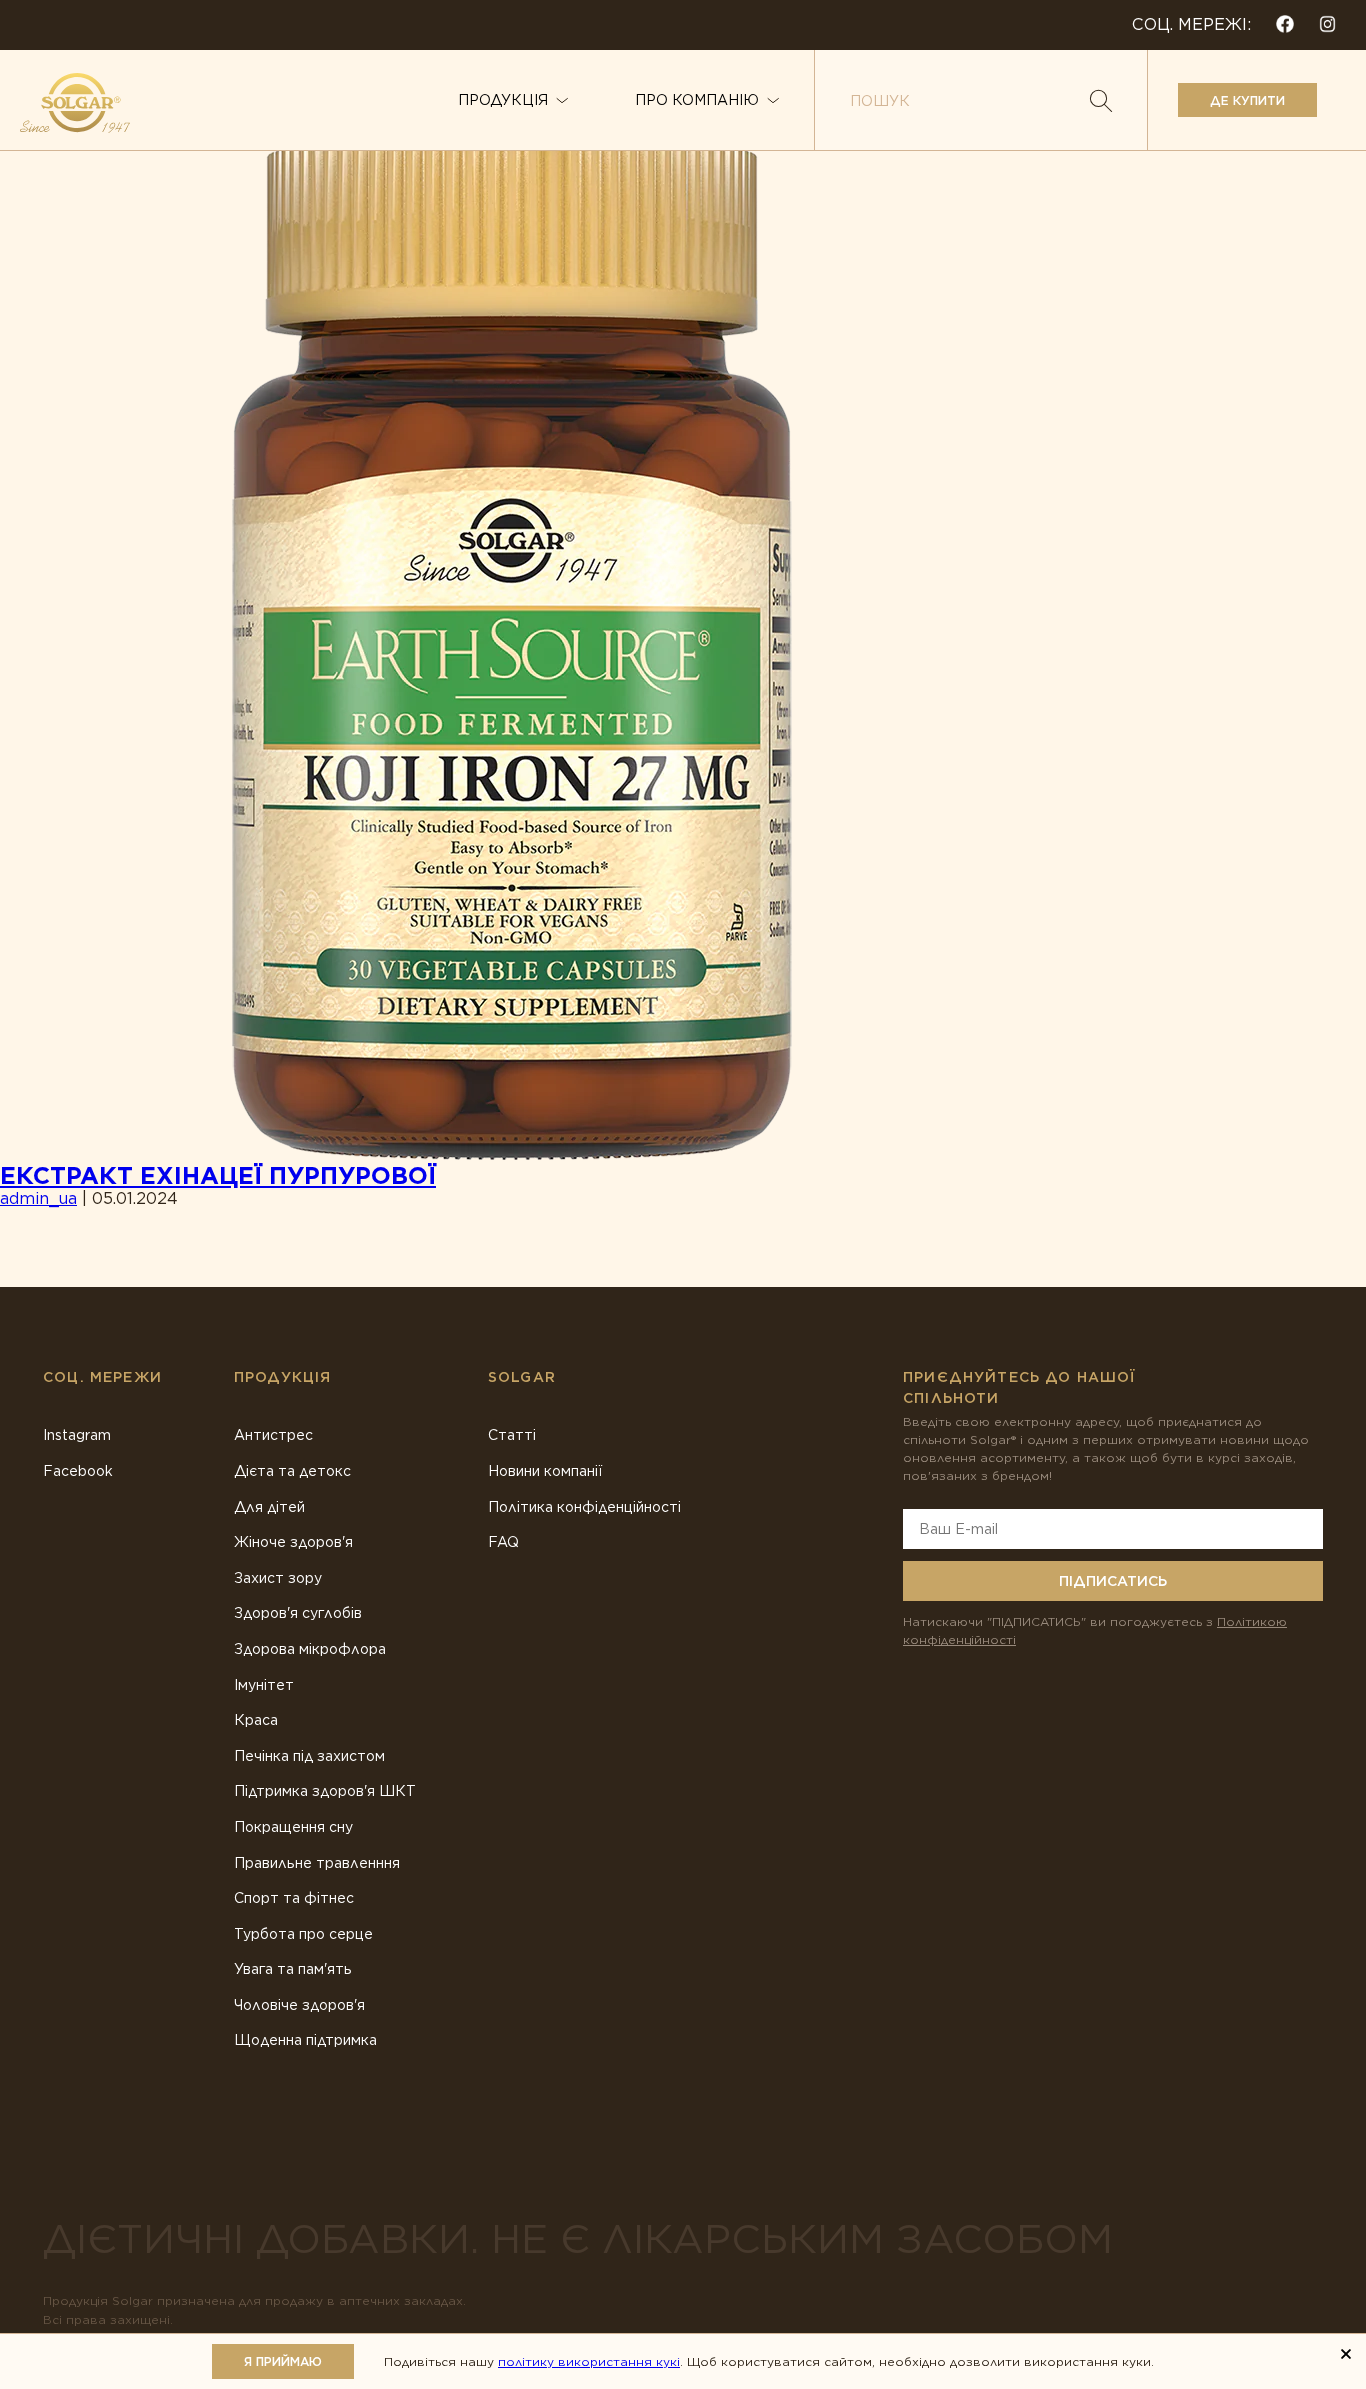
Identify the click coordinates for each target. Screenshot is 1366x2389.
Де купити (1247, 100)
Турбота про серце (303, 1934)
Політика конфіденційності (584, 1507)
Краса (256, 1720)
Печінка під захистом (309, 1756)
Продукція (503, 100)
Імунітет (264, 1685)
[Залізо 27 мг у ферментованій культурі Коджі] (512, 646)
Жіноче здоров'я (293, 1542)
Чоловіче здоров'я (299, 2005)
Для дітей (269, 1507)
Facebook (78, 1471)
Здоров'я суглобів (298, 1613)
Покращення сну (293, 1827)
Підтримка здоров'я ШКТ (325, 1791)
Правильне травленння (317, 1863)
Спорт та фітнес (294, 1898)
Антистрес (273, 1435)
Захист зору (278, 1578)
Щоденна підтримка (305, 2040)
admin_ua (38, 1198)
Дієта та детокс (292, 1471)
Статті (512, 1435)
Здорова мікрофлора (310, 1649)
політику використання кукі (589, 2361)
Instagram (77, 1435)
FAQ (503, 1542)
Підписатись (1113, 1581)
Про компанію (697, 100)
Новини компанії (545, 1471)
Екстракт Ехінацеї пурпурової (218, 1175)
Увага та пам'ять (293, 1969)
